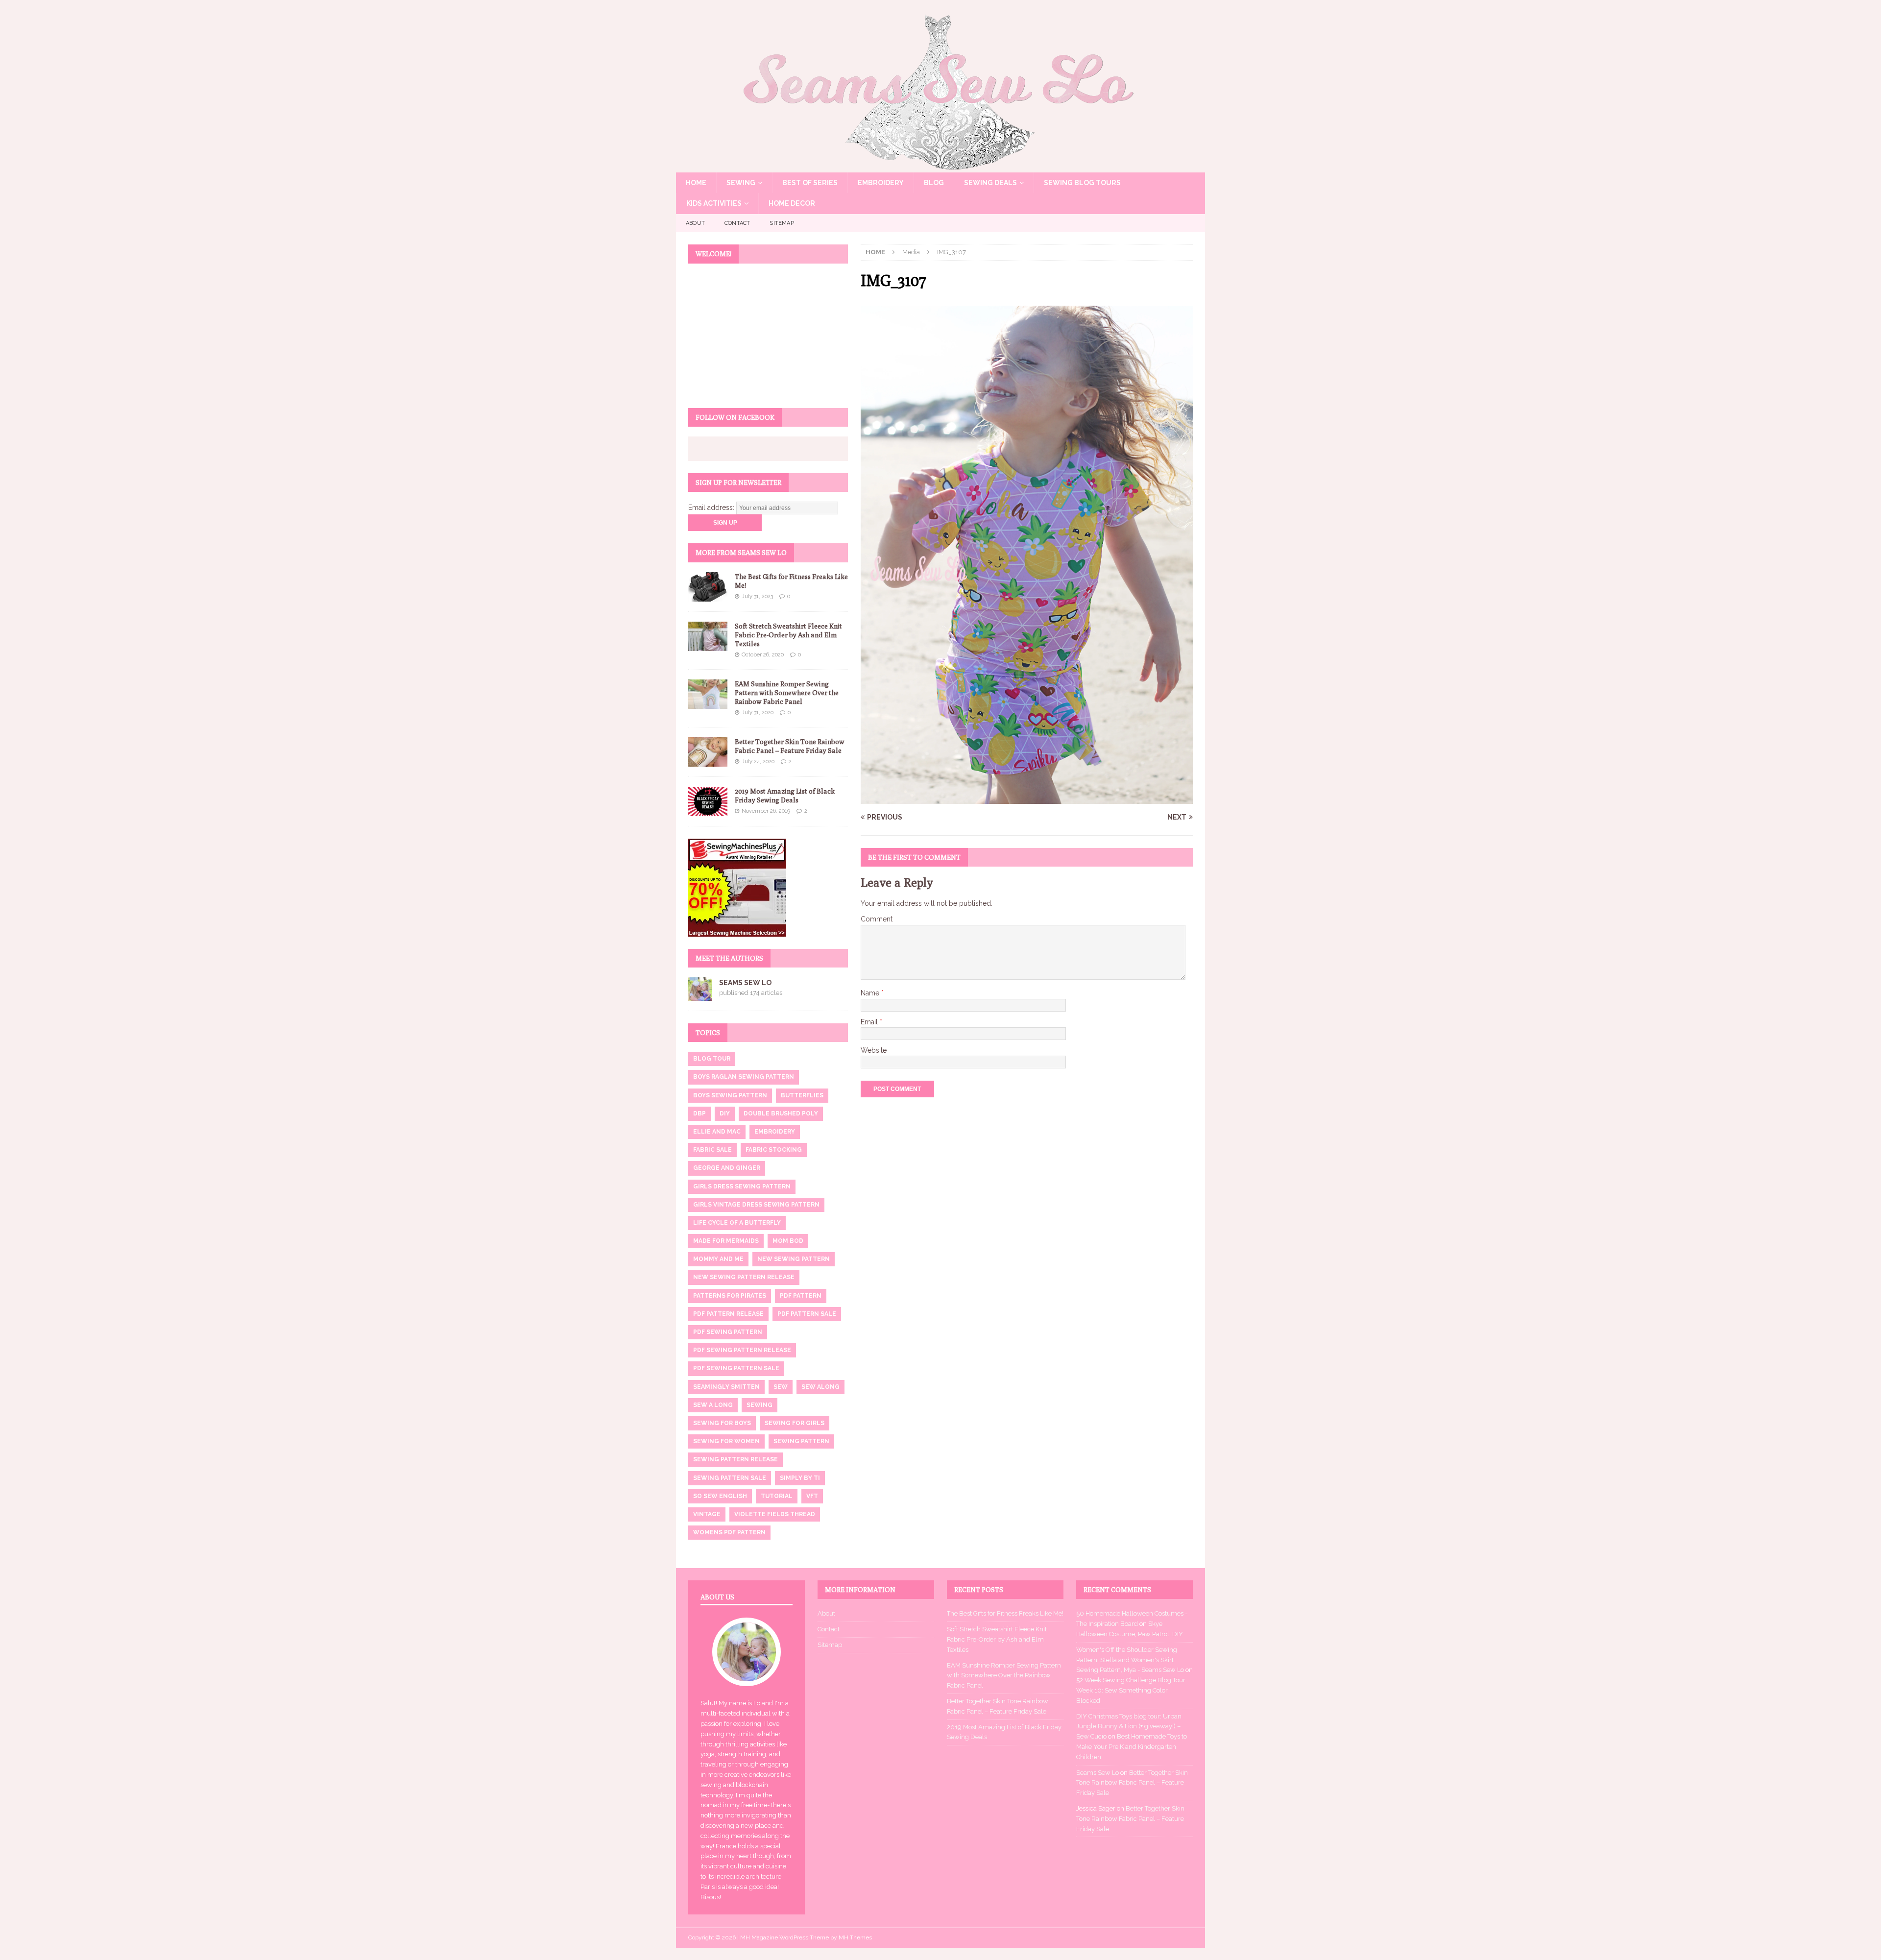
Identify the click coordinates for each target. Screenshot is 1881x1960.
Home (696, 183)
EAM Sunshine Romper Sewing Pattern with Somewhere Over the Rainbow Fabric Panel (787, 693)
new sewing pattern (794, 1259)
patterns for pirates (730, 1296)
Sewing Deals (990, 183)
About (695, 223)
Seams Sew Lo (745, 983)
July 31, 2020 (758, 713)
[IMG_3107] (1027, 798)
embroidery (775, 1132)
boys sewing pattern (730, 1095)
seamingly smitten (726, 1387)
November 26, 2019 (766, 811)
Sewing (741, 183)
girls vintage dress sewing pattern (756, 1205)
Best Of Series (810, 183)
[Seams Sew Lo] (940, 167)
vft (812, 1496)
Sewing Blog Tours (1082, 183)
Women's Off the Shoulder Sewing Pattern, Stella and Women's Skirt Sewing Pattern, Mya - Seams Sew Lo (1130, 1660)
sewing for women (726, 1441)
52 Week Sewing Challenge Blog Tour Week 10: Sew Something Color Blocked (1131, 1690)
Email (870, 1022)
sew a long (713, 1405)
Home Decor (792, 203)
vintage (707, 1514)
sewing (760, 1405)
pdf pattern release (728, 1314)
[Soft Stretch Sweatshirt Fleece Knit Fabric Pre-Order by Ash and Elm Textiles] (708, 636)
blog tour (712, 1059)
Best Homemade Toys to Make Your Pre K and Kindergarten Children (1132, 1747)
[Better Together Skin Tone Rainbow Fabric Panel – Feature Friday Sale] (708, 752)
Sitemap (782, 223)
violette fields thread (775, 1514)
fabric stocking (774, 1150)
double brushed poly (781, 1113)
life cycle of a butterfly (737, 1223)
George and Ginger (727, 1168)
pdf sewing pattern (728, 1332)
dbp (699, 1113)
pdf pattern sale (807, 1314)
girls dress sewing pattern (742, 1186)
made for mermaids (726, 1241)
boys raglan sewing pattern (744, 1077)
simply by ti (800, 1478)
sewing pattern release (736, 1459)
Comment (877, 919)
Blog (934, 183)
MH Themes (855, 1937)
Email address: (712, 508)
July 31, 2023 (757, 596)
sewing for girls (795, 1423)
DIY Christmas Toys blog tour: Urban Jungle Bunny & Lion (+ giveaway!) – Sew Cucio (1129, 1727)
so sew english (720, 1496)
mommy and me (718, 1259)
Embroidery (881, 183)
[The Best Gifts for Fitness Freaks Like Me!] (708, 587)
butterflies (802, 1095)
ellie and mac (717, 1132)
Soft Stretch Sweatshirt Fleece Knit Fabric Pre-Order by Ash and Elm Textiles (788, 635)
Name (871, 993)
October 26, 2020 (763, 655)
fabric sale (712, 1150)
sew (781, 1387)
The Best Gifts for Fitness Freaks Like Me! (1005, 1613)
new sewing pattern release (744, 1277)
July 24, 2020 (758, 762)
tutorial (777, 1496)
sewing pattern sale (730, 1478)
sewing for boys (722, 1423)
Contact (737, 223)
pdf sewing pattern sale (736, 1368)
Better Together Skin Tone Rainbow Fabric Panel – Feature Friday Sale (1132, 1783)
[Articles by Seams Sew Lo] (700, 995)
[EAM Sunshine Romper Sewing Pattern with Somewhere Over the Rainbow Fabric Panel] (708, 694)
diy (725, 1113)
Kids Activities (714, 203)
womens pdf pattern (729, 1532)
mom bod (788, 1241)
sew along (820, 1387)
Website (874, 1050)
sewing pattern (801, 1441)
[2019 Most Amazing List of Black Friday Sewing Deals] (708, 801)
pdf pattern (801, 1296)
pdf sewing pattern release (742, 1350)
